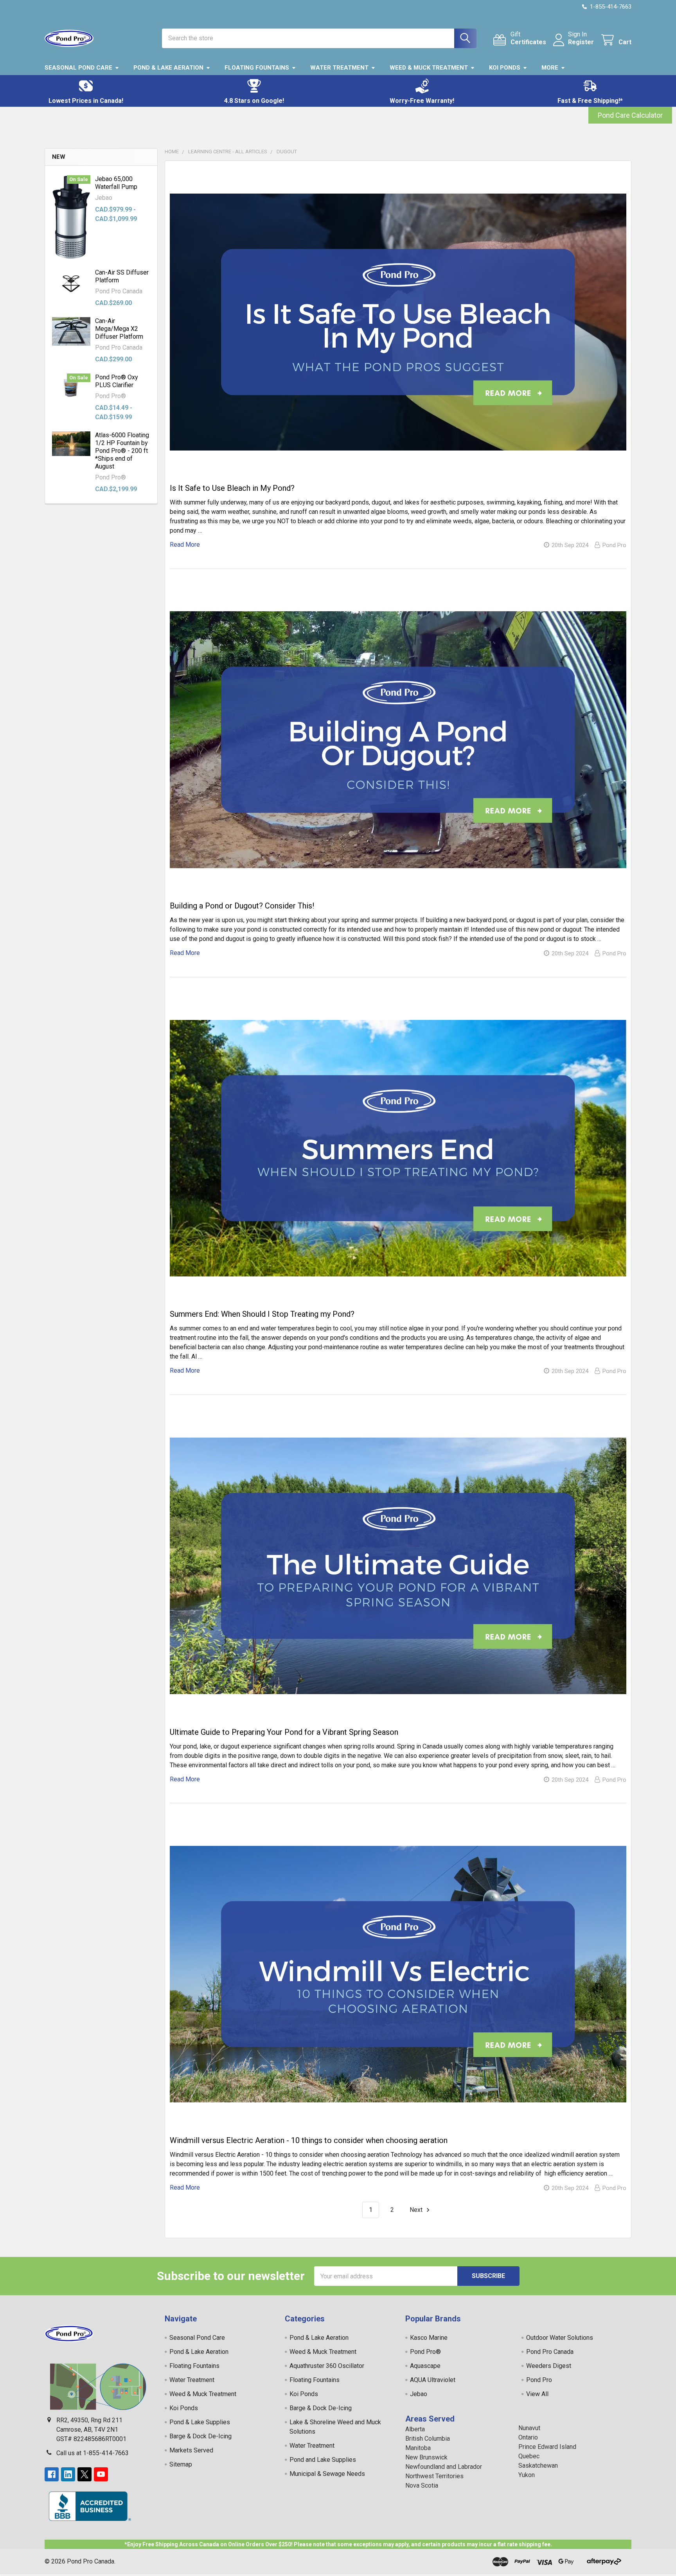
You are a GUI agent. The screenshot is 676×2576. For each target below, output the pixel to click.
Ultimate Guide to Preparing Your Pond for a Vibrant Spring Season (284, 1732)
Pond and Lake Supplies (323, 2460)
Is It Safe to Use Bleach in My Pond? (232, 488)
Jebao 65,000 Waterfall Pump (116, 183)
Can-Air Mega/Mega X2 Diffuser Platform (119, 329)
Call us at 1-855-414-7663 (93, 2453)
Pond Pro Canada (550, 2352)
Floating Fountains (257, 68)
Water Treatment (339, 68)
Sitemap (181, 2464)
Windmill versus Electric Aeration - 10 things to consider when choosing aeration (309, 2140)
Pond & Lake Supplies (200, 2422)
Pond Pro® (425, 2352)
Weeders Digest (549, 2366)
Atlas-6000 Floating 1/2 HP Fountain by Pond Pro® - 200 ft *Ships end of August (122, 451)
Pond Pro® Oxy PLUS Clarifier (117, 381)
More (550, 68)
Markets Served (191, 2450)
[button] (86, 91)
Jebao (419, 2394)
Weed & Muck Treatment (429, 68)
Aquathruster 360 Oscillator (327, 2366)
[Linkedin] (68, 2474)
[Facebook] (52, 2474)
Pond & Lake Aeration (168, 68)
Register (581, 42)
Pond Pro (539, 2380)
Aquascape (425, 2366)
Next (417, 2210)
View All (537, 2394)
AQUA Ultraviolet (433, 2380)
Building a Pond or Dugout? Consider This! (242, 906)
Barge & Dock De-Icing (200, 2436)
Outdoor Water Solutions (560, 2338)
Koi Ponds (505, 68)
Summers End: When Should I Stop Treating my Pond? (262, 1314)
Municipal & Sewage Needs (327, 2474)
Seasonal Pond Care (78, 68)
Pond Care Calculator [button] (630, 115)
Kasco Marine (429, 2338)
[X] (84, 2474)
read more (185, 545)
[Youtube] (101, 2474)
